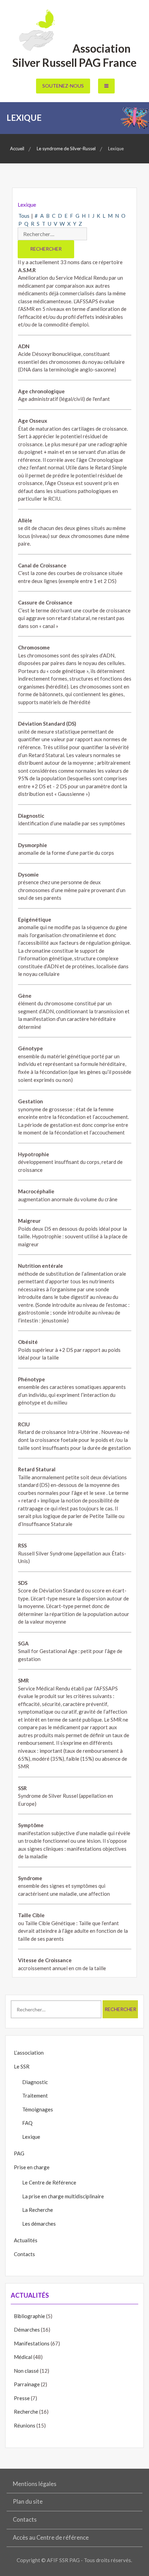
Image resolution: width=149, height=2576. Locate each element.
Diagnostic (35, 2082)
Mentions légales (35, 2484)
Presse (22, 2398)
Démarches (27, 2330)
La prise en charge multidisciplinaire (63, 2196)
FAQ (27, 2123)
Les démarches (39, 2224)
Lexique (31, 2137)
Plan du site (28, 2502)
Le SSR (22, 2066)
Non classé (26, 2371)
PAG (19, 2153)
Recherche (26, 2412)
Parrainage (27, 2384)
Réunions (25, 2425)
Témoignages (38, 2109)
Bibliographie (29, 2316)
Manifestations (32, 2343)
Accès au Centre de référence (51, 2538)
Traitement (35, 2095)
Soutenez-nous (63, 86)
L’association (29, 2053)
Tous (24, 216)
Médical (23, 2357)
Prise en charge (32, 2167)
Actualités (26, 2240)
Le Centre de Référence (49, 2182)
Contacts (24, 2254)
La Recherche (38, 2210)
